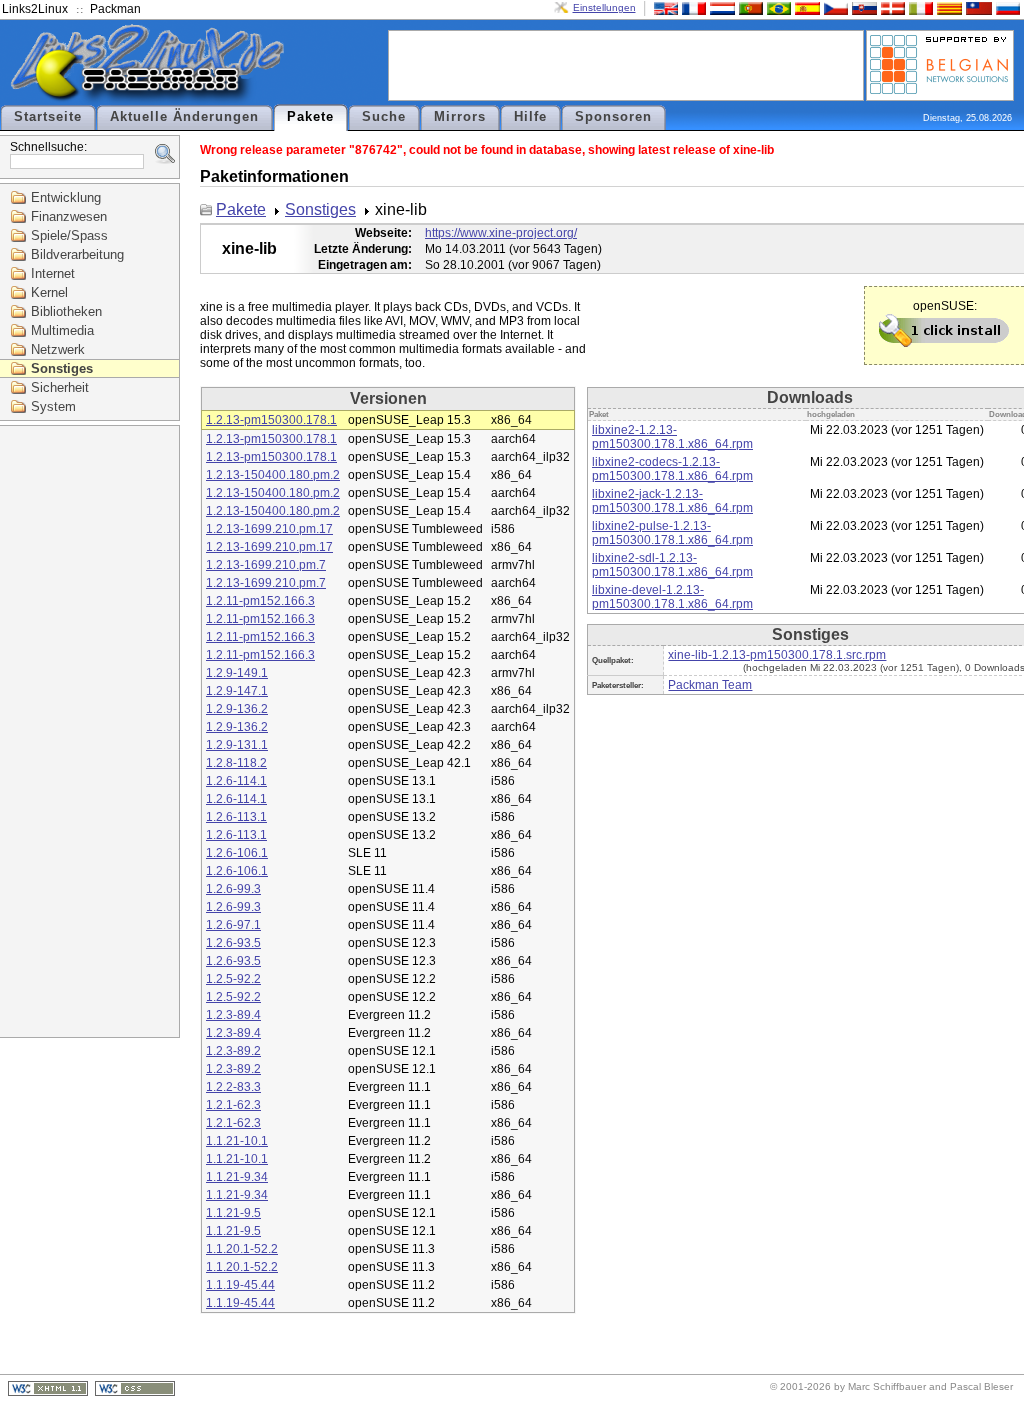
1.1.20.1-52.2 (242, 1249)
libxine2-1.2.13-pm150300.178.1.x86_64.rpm (672, 437)
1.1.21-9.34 (237, 1177)
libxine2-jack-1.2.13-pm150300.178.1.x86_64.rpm (672, 501)
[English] (664, 7)
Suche (384, 117)
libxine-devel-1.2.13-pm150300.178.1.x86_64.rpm (672, 597)
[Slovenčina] (862, 7)
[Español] (805, 7)
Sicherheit (60, 387)
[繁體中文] (977, 7)
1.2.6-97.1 (233, 925)
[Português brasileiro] (777, 7)
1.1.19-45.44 (240, 1285)
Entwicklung (66, 197)
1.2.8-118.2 (236, 763)
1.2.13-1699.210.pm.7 (266, 565)
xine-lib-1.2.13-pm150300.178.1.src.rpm (777, 655)
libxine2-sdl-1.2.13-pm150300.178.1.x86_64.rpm (672, 565)
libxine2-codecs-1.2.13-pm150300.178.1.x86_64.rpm (672, 469)
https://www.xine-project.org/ (501, 233)
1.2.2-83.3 (233, 1087)
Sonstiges (62, 368)
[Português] (749, 7)
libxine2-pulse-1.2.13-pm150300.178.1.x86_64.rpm (672, 533)
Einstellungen (604, 7)
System (53, 406)
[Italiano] (919, 7)
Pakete (310, 117)
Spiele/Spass (69, 235)
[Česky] (834, 7)
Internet (53, 273)
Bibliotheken (66, 311)
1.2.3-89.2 (233, 1051)
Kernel (49, 292)
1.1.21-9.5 (233, 1213)
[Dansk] (891, 7)
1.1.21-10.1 (237, 1141)
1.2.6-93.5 (233, 943)
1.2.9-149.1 (237, 673)
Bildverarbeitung (77, 254)
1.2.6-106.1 (237, 853)
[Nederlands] (720, 7)
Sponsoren (613, 117)
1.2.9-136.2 (237, 709)
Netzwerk (58, 349)
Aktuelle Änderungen (184, 117)
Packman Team (710, 685)
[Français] (692, 7)
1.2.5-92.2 (233, 979)
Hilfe (530, 117)
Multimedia (62, 330)
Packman (115, 9)
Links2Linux (35, 9)
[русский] (1006, 7)
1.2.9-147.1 (237, 691)
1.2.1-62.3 (233, 1105)
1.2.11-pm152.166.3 (260, 601)
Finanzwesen (69, 216)
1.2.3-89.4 (233, 1015)
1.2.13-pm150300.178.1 (271, 420)
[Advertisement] (626, 64)
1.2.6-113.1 (236, 817)
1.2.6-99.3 (233, 889)
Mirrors (460, 117)
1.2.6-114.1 (236, 781)
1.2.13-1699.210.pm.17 (269, 529)
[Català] (947, 7)
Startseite (48, 117)
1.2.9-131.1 (237, 745)
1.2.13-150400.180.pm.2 (273, 475)
